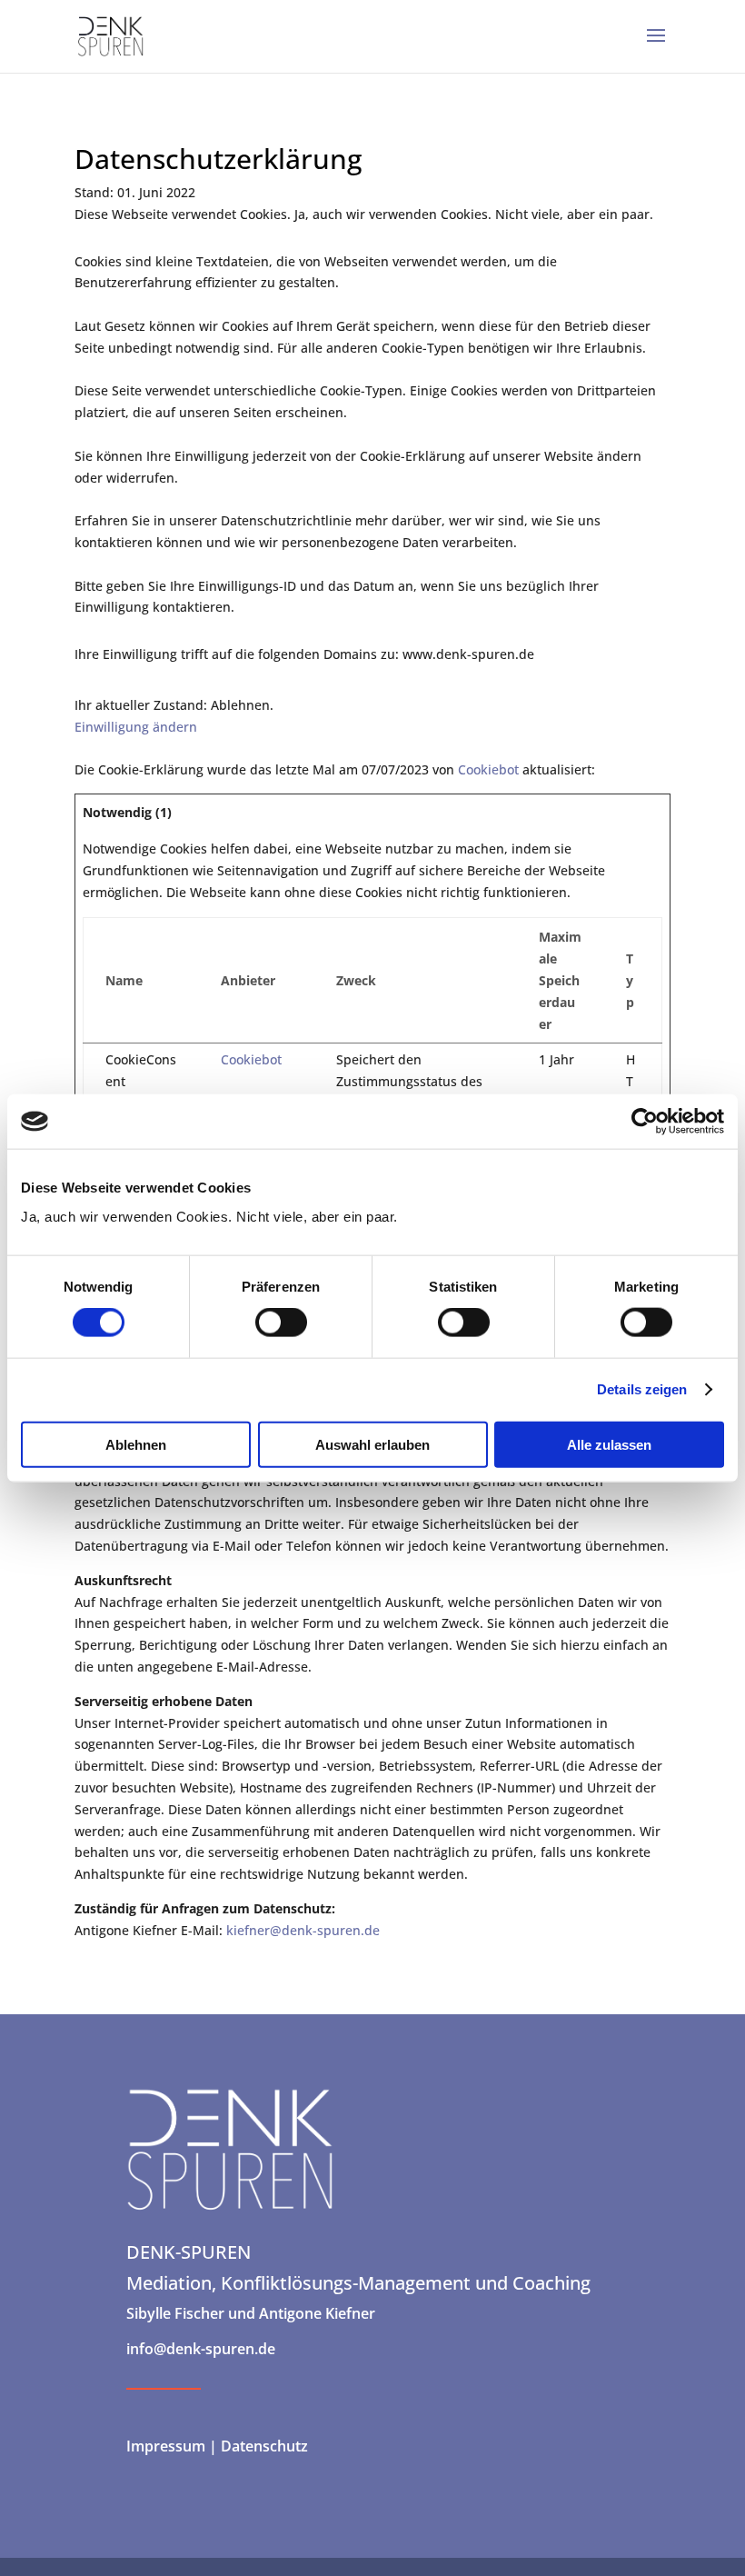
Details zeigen (642, 1389)
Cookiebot (488, 769)
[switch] (281, 1323)
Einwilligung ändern (136, 727)
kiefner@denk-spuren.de (303, 1930)
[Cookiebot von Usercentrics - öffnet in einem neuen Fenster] (645, 1122)
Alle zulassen (609, 1444)
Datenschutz (263, 2446)
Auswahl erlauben (372, 1444)
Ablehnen (136, 1444)
